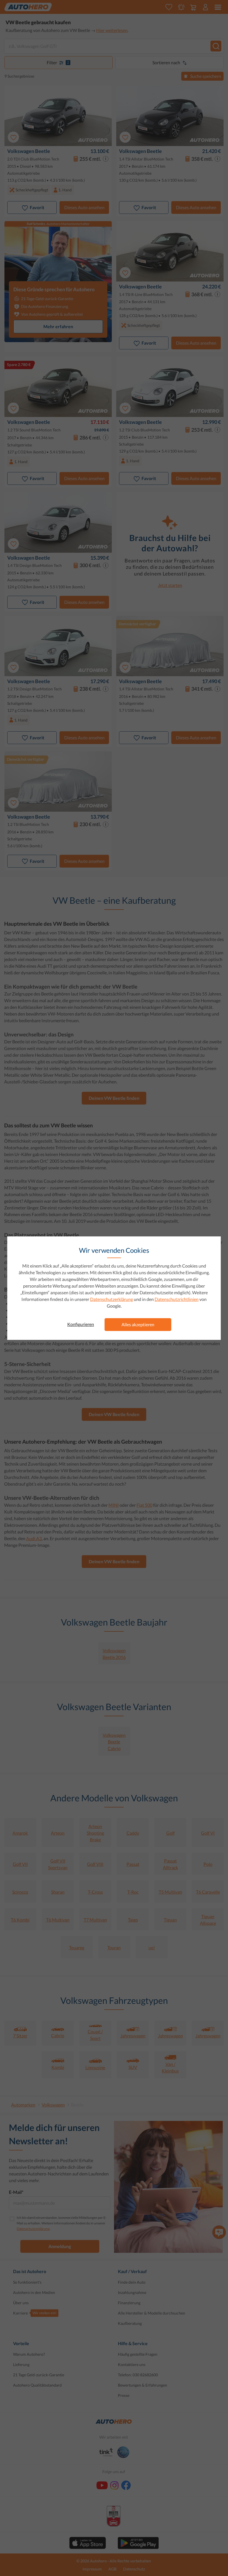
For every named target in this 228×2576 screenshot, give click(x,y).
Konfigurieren (81, 1324)
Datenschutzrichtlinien (177, 1299)
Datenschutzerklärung (111, 1299)
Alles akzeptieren (138, 1324)
